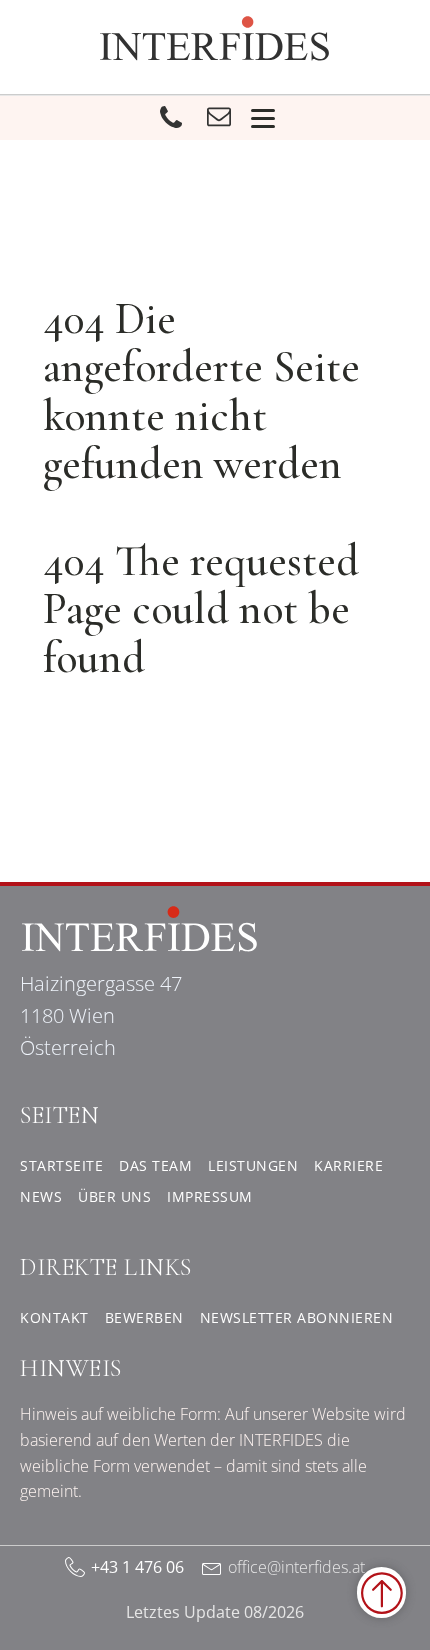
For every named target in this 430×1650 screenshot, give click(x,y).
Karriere (348, 1165)
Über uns (114, 1196)
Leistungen (253, 1165)
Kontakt (54, 1317)
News (41, 1196)
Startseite (61, 1165)
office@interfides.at (296, 1567)
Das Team (155, 1165)
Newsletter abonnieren (297, 1317)
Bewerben (144, 1317)
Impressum (210, 1196)
